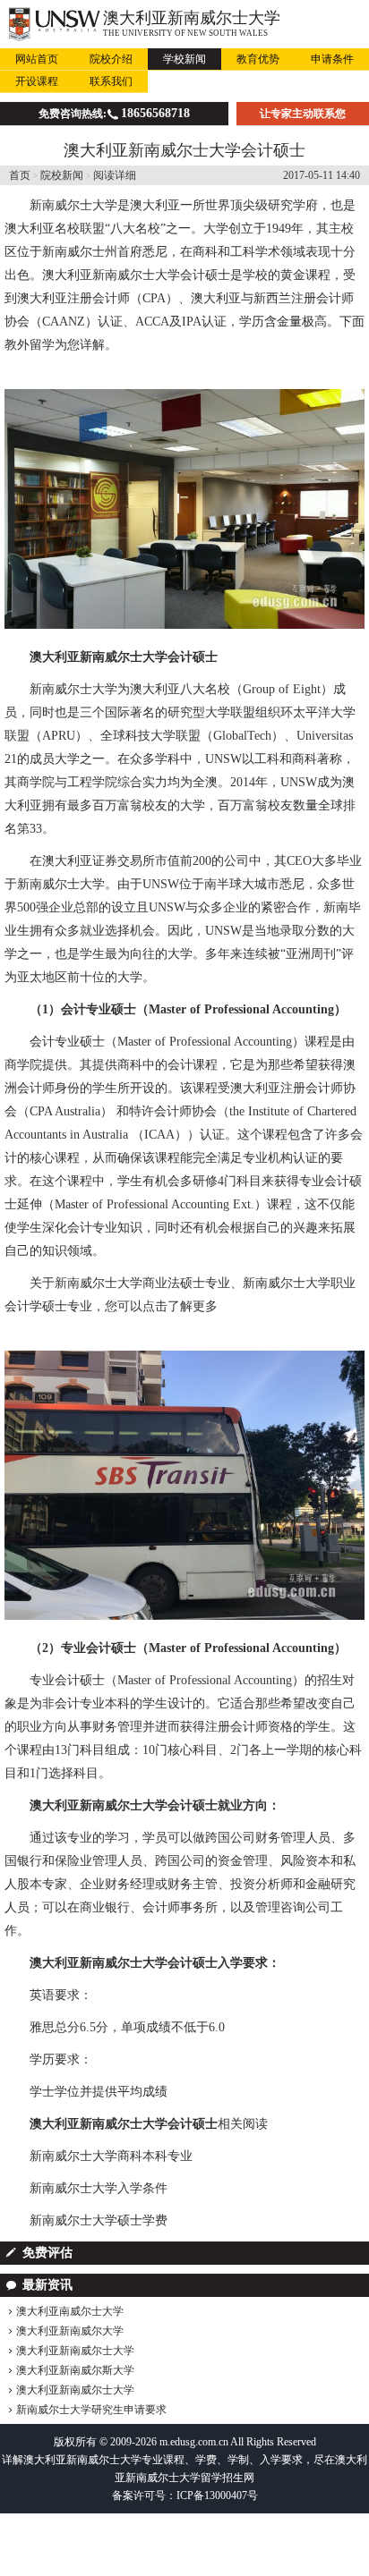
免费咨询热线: (114, 113)
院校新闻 (62, 175)
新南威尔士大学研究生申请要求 (91, 2410)
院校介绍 (111, 59)
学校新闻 (184, 59)
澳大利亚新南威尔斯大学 (75, 2370)
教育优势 (258, 59)
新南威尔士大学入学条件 (99, 2188)
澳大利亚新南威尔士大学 (192, 18)
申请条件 (332, 59)
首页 (20, 175)
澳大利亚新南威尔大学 (70, 2331)
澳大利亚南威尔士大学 (70, 2311)
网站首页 (37, 59)
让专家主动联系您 (303, 114)
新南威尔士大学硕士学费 (99, 2220)
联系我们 (111, 81)
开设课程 (37, 81)
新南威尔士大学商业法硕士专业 (142, 1283)
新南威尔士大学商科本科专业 (111, 2156)
